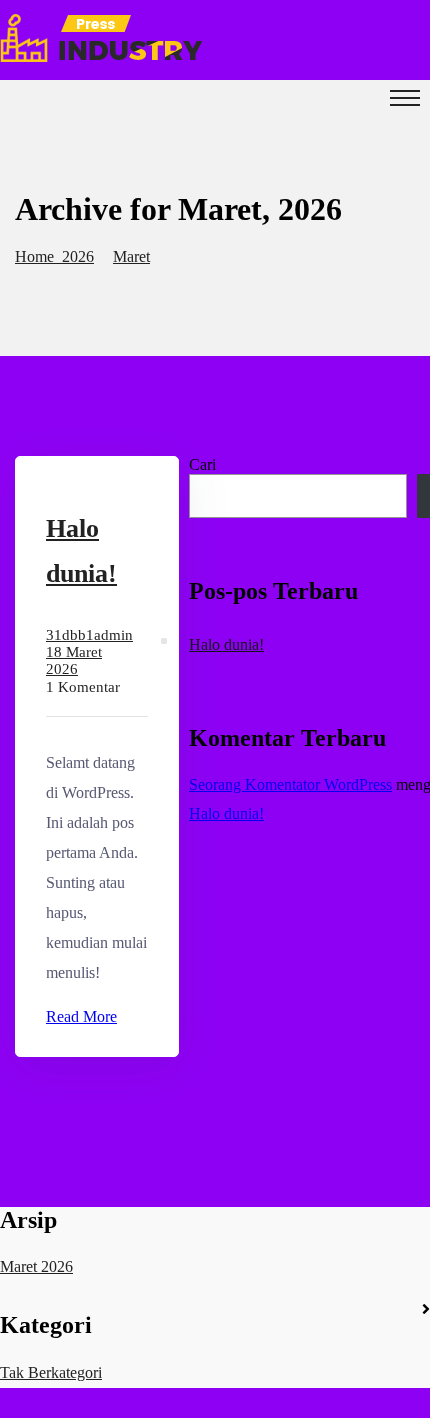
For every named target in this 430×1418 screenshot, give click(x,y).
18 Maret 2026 (74, 660)
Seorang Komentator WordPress (290, 784)
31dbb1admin (89, 635)
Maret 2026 (36, 1266)
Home (38, 256)
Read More (81, 1016)
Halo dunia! (226, 644)
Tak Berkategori (51, 1372)
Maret (131, 256)
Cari (202, 464)
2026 (78, 256)
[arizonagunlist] (101, 56)
